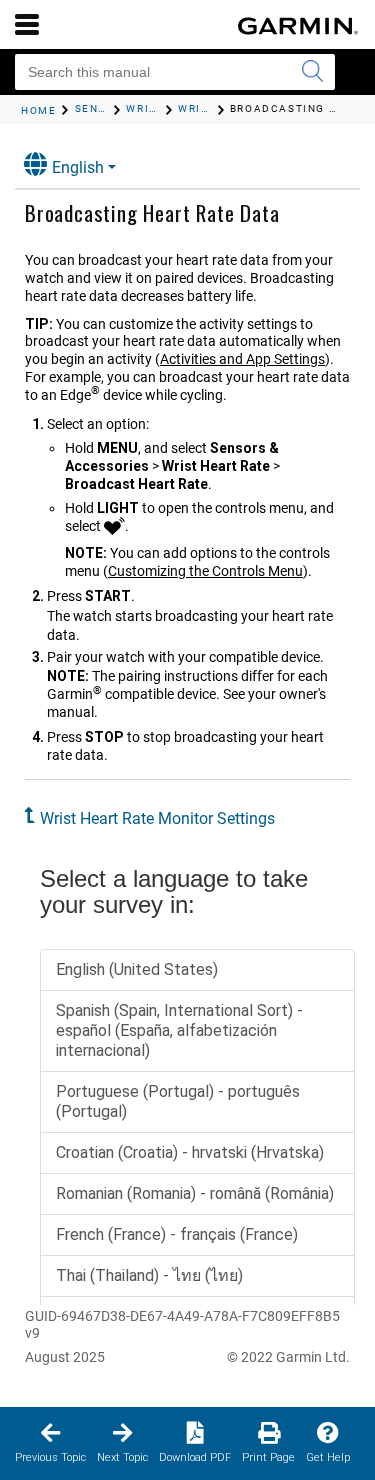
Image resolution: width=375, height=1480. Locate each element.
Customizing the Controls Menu (205, 571)
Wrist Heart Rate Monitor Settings (157, 818)
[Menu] (27, 24)
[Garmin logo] (298, 26)
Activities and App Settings (242, 359)
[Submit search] (312, 72)
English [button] (78, 167)
